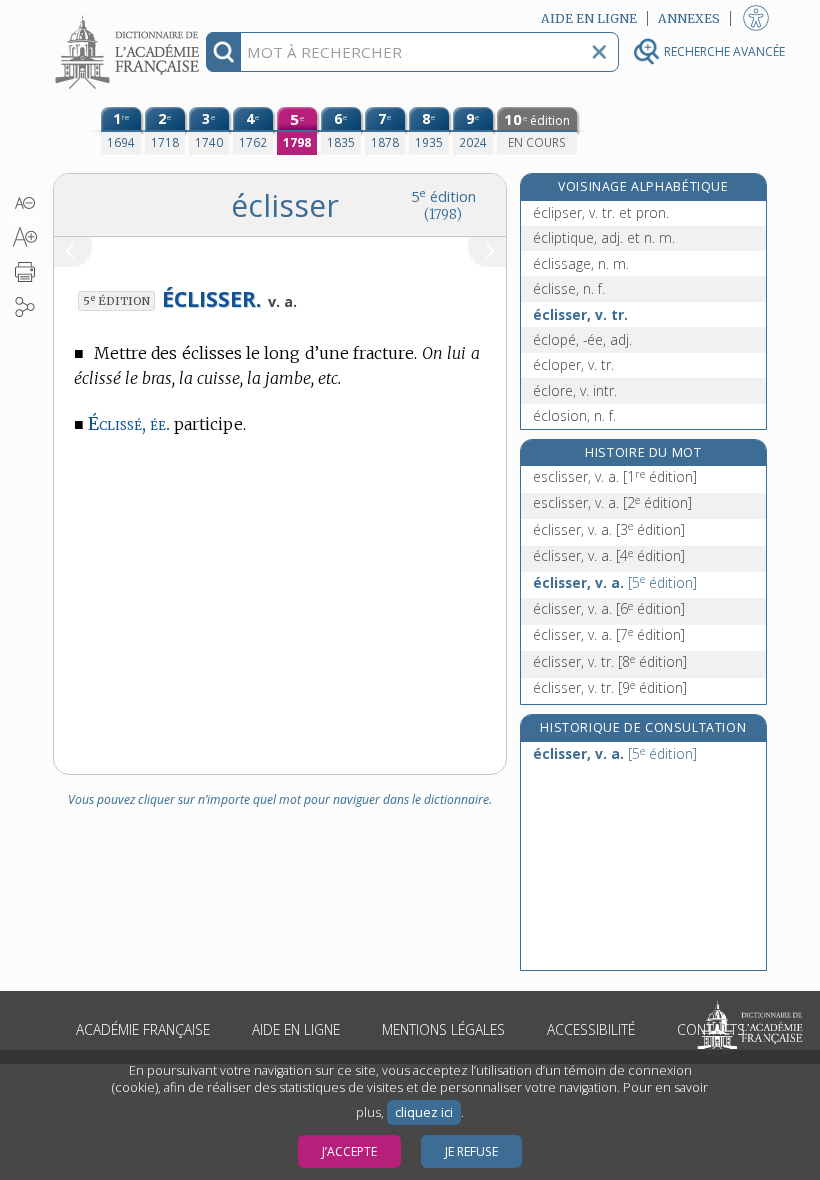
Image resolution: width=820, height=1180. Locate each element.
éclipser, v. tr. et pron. (601, 212)
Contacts (711, 1029)
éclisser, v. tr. (580, 314)
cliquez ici (424, 1112)
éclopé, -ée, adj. (582, 339)
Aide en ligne (296, 1029)
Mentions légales (443, 1029)
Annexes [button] (689, 18)
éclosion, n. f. (574, 415)
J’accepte (349, 1151)
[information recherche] (223, 52)
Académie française (143, 1029)
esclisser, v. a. (615, 476)
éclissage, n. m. (581, 263)
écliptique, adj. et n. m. (604, 237)
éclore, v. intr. (575, 390)
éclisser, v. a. (609, 529)
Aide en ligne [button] (589, 18)
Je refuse (471, 1151)
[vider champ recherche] (599, 52)
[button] (24, 203)
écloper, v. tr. (573, 364)
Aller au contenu (130, 17)
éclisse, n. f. (569, 288)
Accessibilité (591, 1029)
